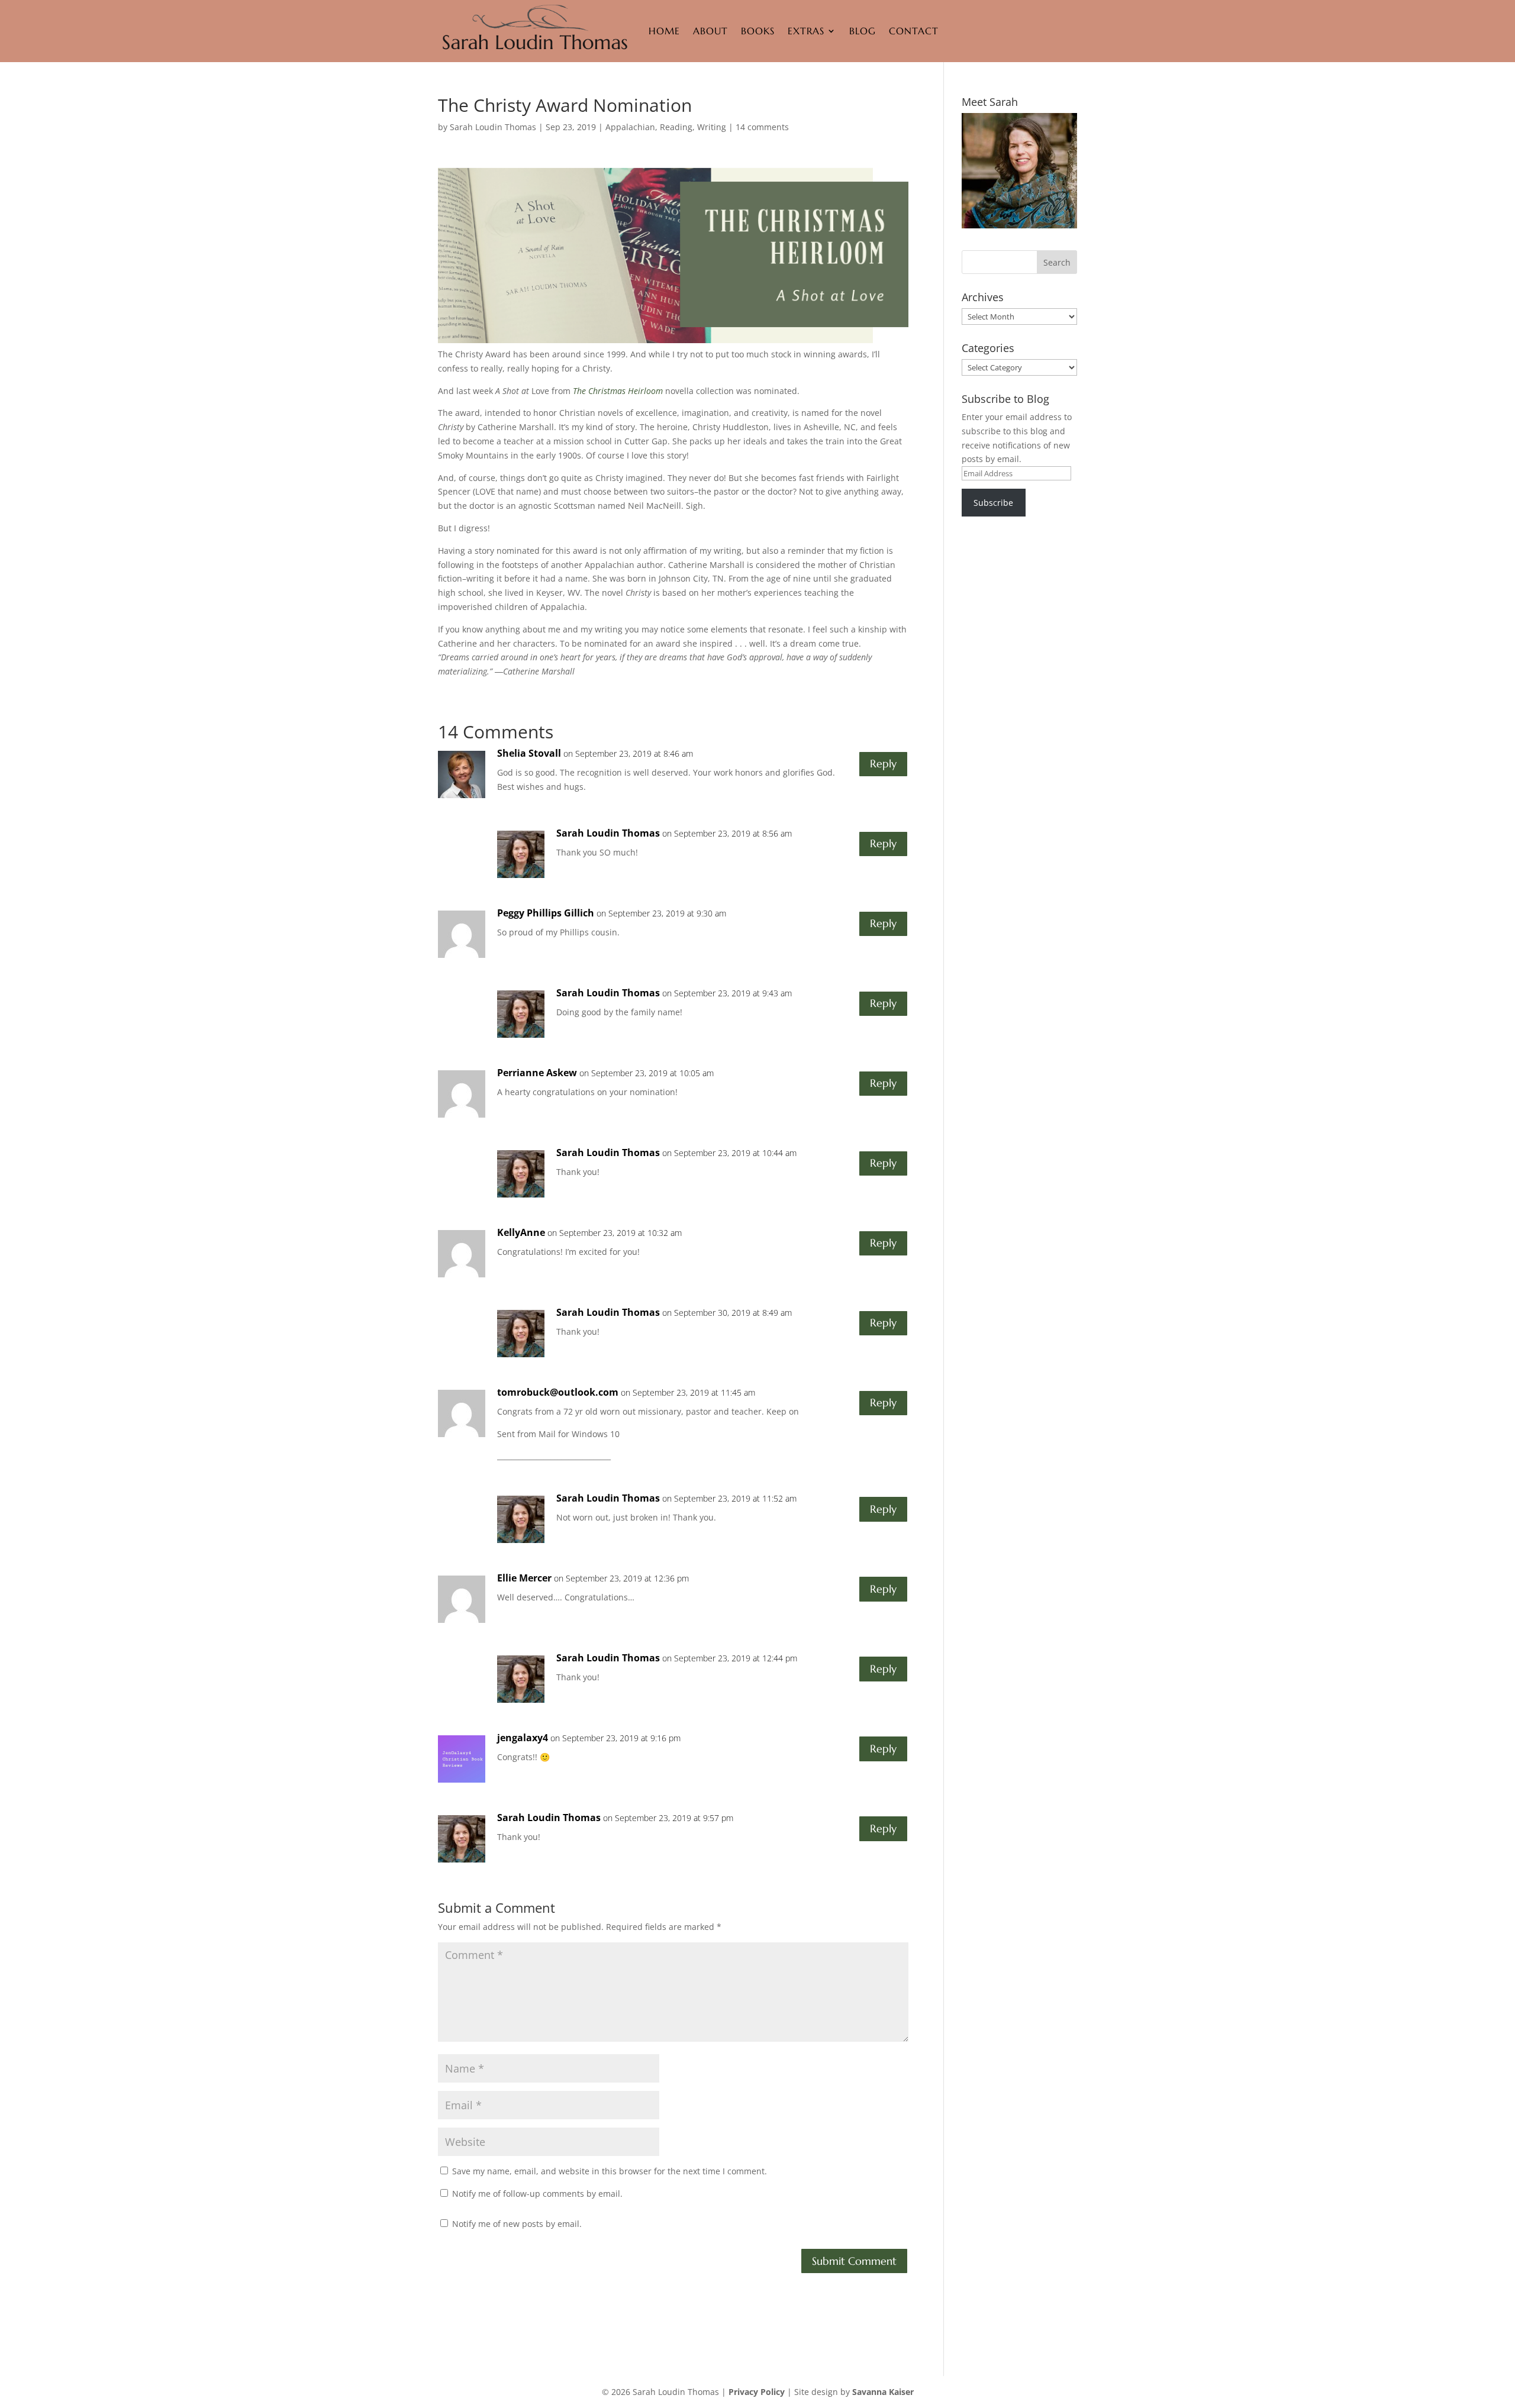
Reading (676, 127)
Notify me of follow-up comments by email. (537, 2194)
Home (664, 31)
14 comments (762, 127)
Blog (863, 31)
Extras (806, 31)
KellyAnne (521, 1232)
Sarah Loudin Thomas (493, 127)
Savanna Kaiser (883, 2392)
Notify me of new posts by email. (517, 2224)
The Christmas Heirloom (618, 391)
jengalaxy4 (523, 1738)
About (710, 31)
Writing (712, 127)
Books (758, 31)
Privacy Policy (757, 2392)
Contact (914, 31)
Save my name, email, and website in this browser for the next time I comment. (610, 2171)
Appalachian (630, 127)
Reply (883, 764)
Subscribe (993, 503)
